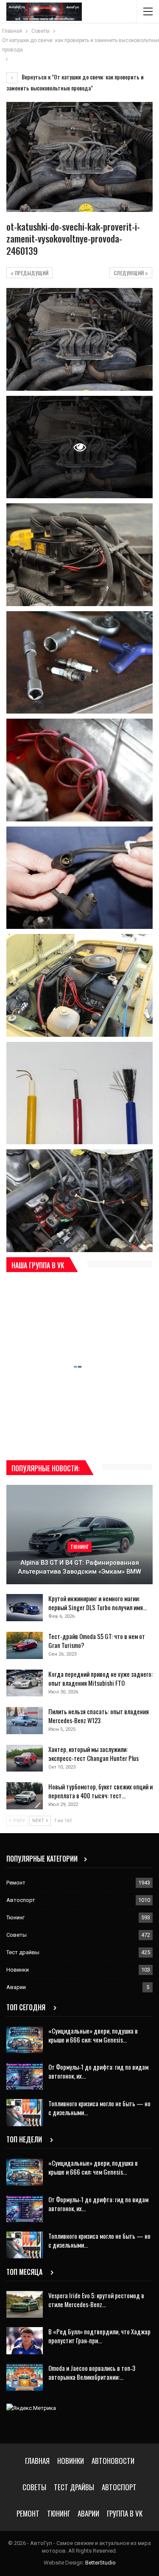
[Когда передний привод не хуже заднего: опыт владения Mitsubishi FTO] (25, 1683)
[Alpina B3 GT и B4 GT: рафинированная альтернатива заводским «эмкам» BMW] (79, 1535)
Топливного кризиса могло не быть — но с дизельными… (99, 2108)
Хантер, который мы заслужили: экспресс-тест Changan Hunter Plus (93, 1754)
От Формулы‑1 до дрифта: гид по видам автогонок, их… (98, 2071)
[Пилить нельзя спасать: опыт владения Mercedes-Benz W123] (25, 1721)
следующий (129, 273)
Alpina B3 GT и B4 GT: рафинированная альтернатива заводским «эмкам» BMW (79, 1567)
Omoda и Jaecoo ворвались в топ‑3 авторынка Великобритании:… (92, 2372)
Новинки (18, 1970)
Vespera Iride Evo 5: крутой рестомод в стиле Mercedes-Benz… (96, 2300)
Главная (37, 2461)
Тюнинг (79, 1547)
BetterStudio (100, 2563)
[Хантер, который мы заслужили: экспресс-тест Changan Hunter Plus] (25, 1758)
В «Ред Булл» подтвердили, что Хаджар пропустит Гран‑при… (99, 2336)
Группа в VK (125, 2513)
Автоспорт (21, 1900)
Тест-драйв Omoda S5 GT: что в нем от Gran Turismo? (97, 1641)
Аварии (16, 1987)
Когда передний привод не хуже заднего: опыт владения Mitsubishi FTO (100, 1678)
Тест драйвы (23, 1952)
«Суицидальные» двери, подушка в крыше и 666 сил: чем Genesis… (93, 2035)
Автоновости (113, 2461)
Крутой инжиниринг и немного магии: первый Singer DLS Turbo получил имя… (98, 1603)
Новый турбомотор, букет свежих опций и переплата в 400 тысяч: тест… (100, 1791)
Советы (17, 1935)
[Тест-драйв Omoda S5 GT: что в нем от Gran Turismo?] (25, 1645)
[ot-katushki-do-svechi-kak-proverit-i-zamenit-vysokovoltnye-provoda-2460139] (79, 339)
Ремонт (16, 1883)
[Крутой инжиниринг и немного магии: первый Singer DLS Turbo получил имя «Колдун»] (25, 1608)
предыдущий (31, 273)
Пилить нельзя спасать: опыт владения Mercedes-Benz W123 (99, 1716)
